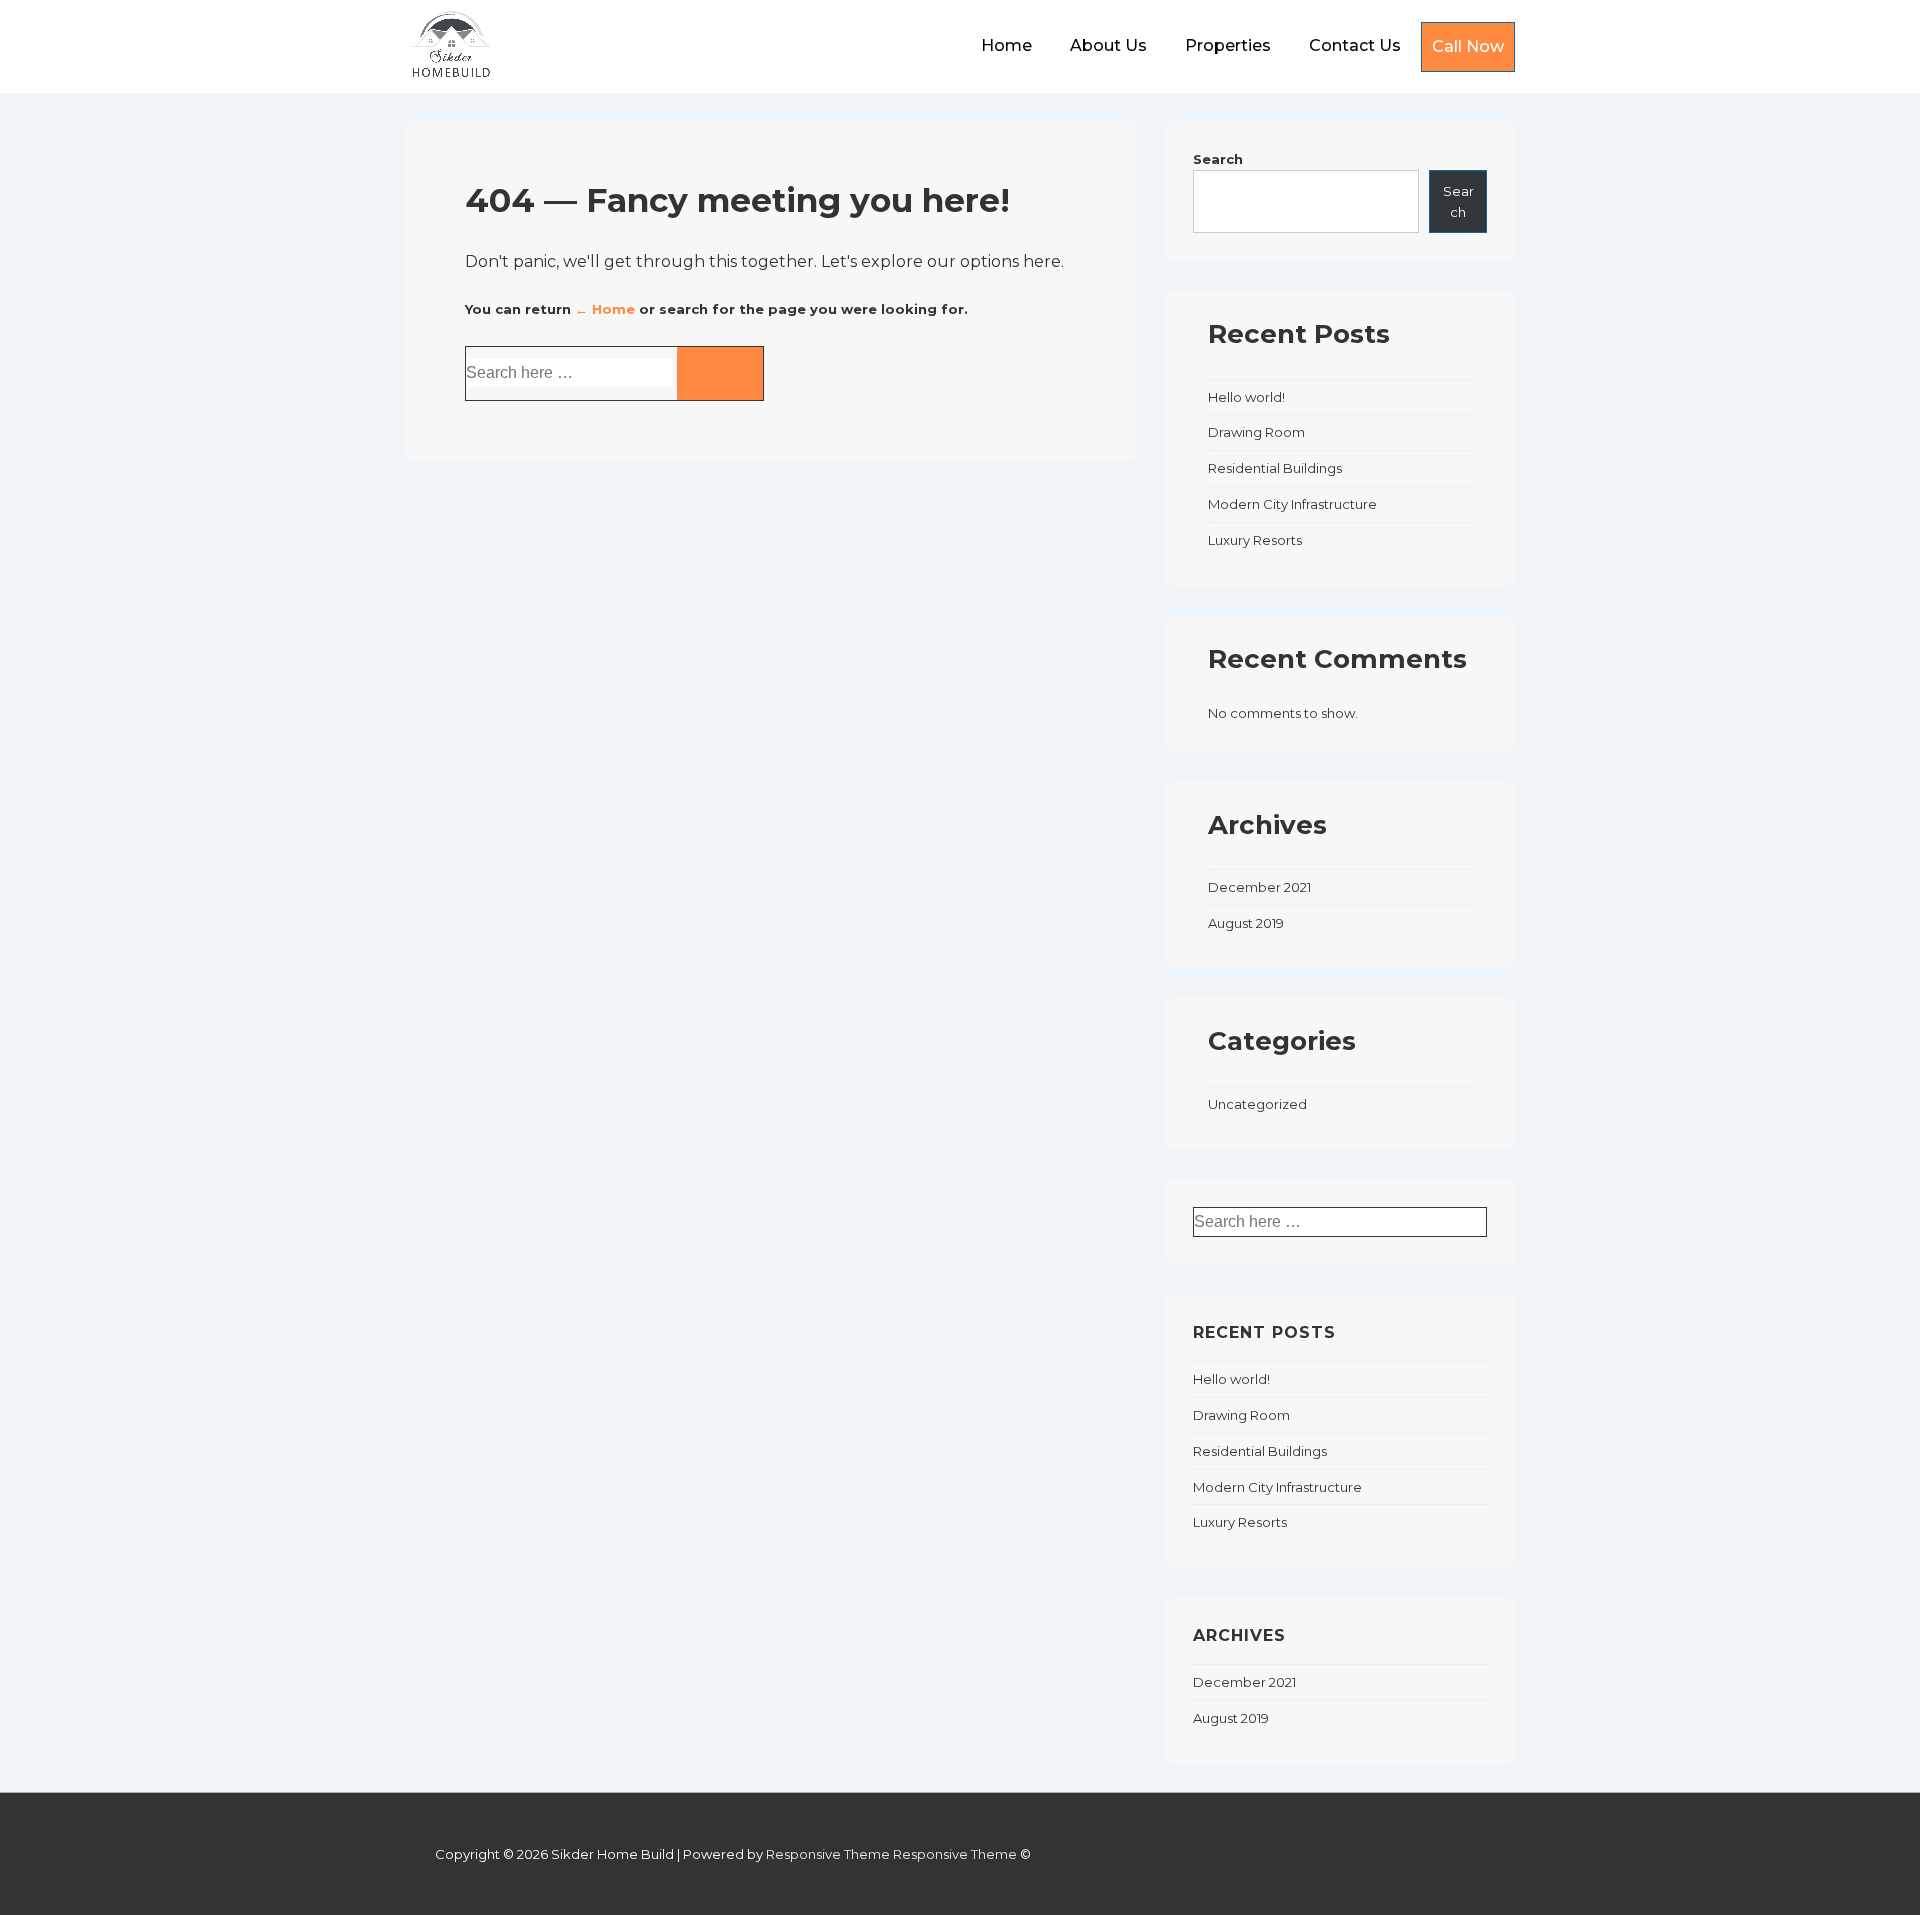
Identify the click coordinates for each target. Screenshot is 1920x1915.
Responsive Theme (828, 1854)
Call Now (1468, 46)
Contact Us (1355, 45)
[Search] (720, 373)
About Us (1108, 45)
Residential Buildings (1275, 468)
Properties (1228, 45)
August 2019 (1246, 923)
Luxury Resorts (1255, 540)
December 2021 (1259, 887)
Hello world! (1246, 397)
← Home (605, 309)
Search (1218, 159)
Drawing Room (1256, 432)
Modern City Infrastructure (1292, 504)
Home (1006, 45)
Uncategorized (1257, 1104)
